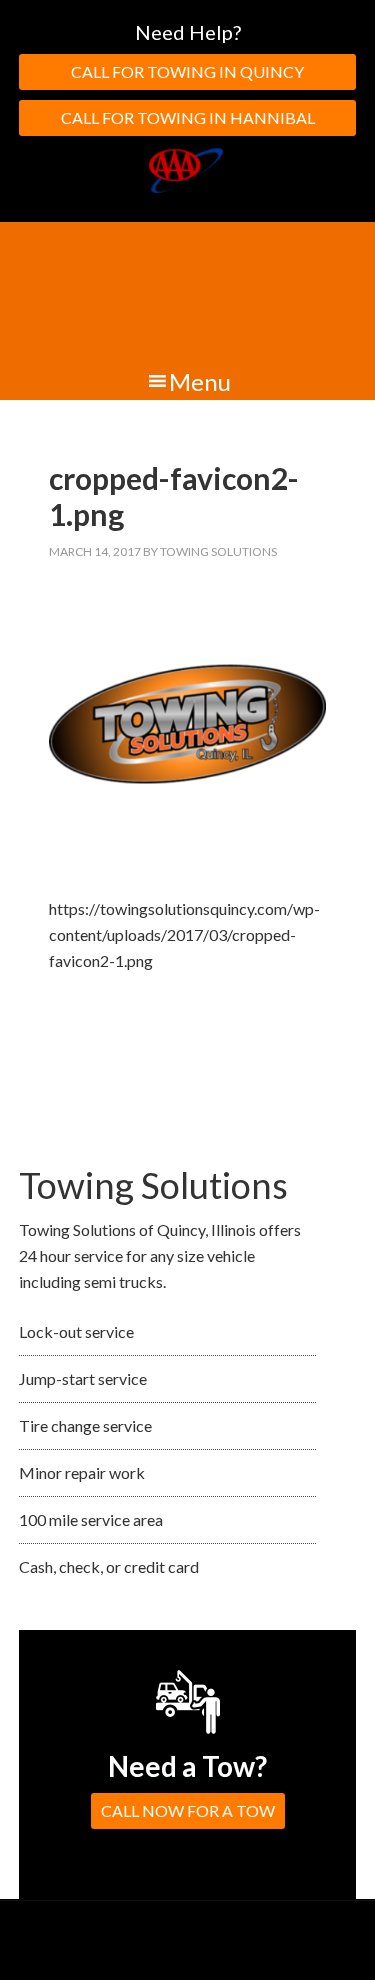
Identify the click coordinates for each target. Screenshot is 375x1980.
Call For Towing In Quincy (187, 71)
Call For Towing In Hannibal (188, 117)
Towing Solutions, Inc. (187, 292)
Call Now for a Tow (188, 1810)
